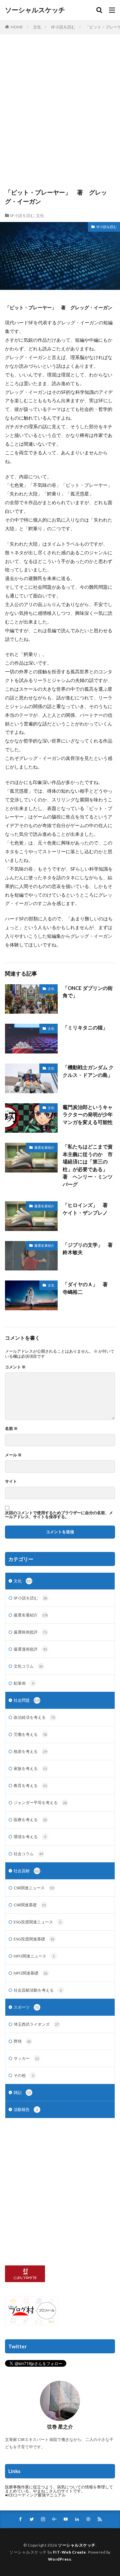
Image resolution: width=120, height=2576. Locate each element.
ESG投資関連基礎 (34, 1939)
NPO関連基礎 (31, 1973)
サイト (11, 1481)
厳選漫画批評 (30, 1649)
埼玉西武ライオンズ (36, 2024)
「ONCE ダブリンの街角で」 (88, 992)
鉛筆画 (24, 1683)
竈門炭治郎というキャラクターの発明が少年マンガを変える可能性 (88, 1114)
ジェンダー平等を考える (40, 1803)
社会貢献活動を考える (38, 1990)
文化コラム (28, 1666)
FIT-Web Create (69, 2552)
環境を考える (30, 1837)
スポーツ (26, 2007)
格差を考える (30, 1751)
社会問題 (27, 1700)
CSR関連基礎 (30, 1905)
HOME (17, 27)
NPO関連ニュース (34, 1956)
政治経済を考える (34, 1717)
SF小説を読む (63, 27)
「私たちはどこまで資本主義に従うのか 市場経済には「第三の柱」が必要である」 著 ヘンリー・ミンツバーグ (88, 1165)
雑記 (22, 2092)
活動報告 (26, 2109)
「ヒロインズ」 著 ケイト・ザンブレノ (88, 1209)
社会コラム (28, 1854)
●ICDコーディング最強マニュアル (35, 2495)
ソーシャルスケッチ (35, 10)
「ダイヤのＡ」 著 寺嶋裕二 (88, 1288)
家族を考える (30, 1768)
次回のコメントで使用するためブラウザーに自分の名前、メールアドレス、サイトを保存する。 (59, 1515)
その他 (24, 2075)
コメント (15, 1367)
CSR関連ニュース (34, 1888)
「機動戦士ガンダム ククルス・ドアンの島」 (88, 1071)
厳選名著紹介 (44, 1147)
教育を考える (30, 1785)
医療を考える (30, 1820)
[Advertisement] (60, 114)
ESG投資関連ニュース (37, 1922)
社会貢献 (27, 1871)
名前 (11, 1429)
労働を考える (30, 1734)
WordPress (60, 2559)
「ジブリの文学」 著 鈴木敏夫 (89, 1249)
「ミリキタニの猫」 (85, 1027)
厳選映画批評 (30, 1632)
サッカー (26, 2058)
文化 (37, 27)
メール (13, 1455)
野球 (22, 2041)
